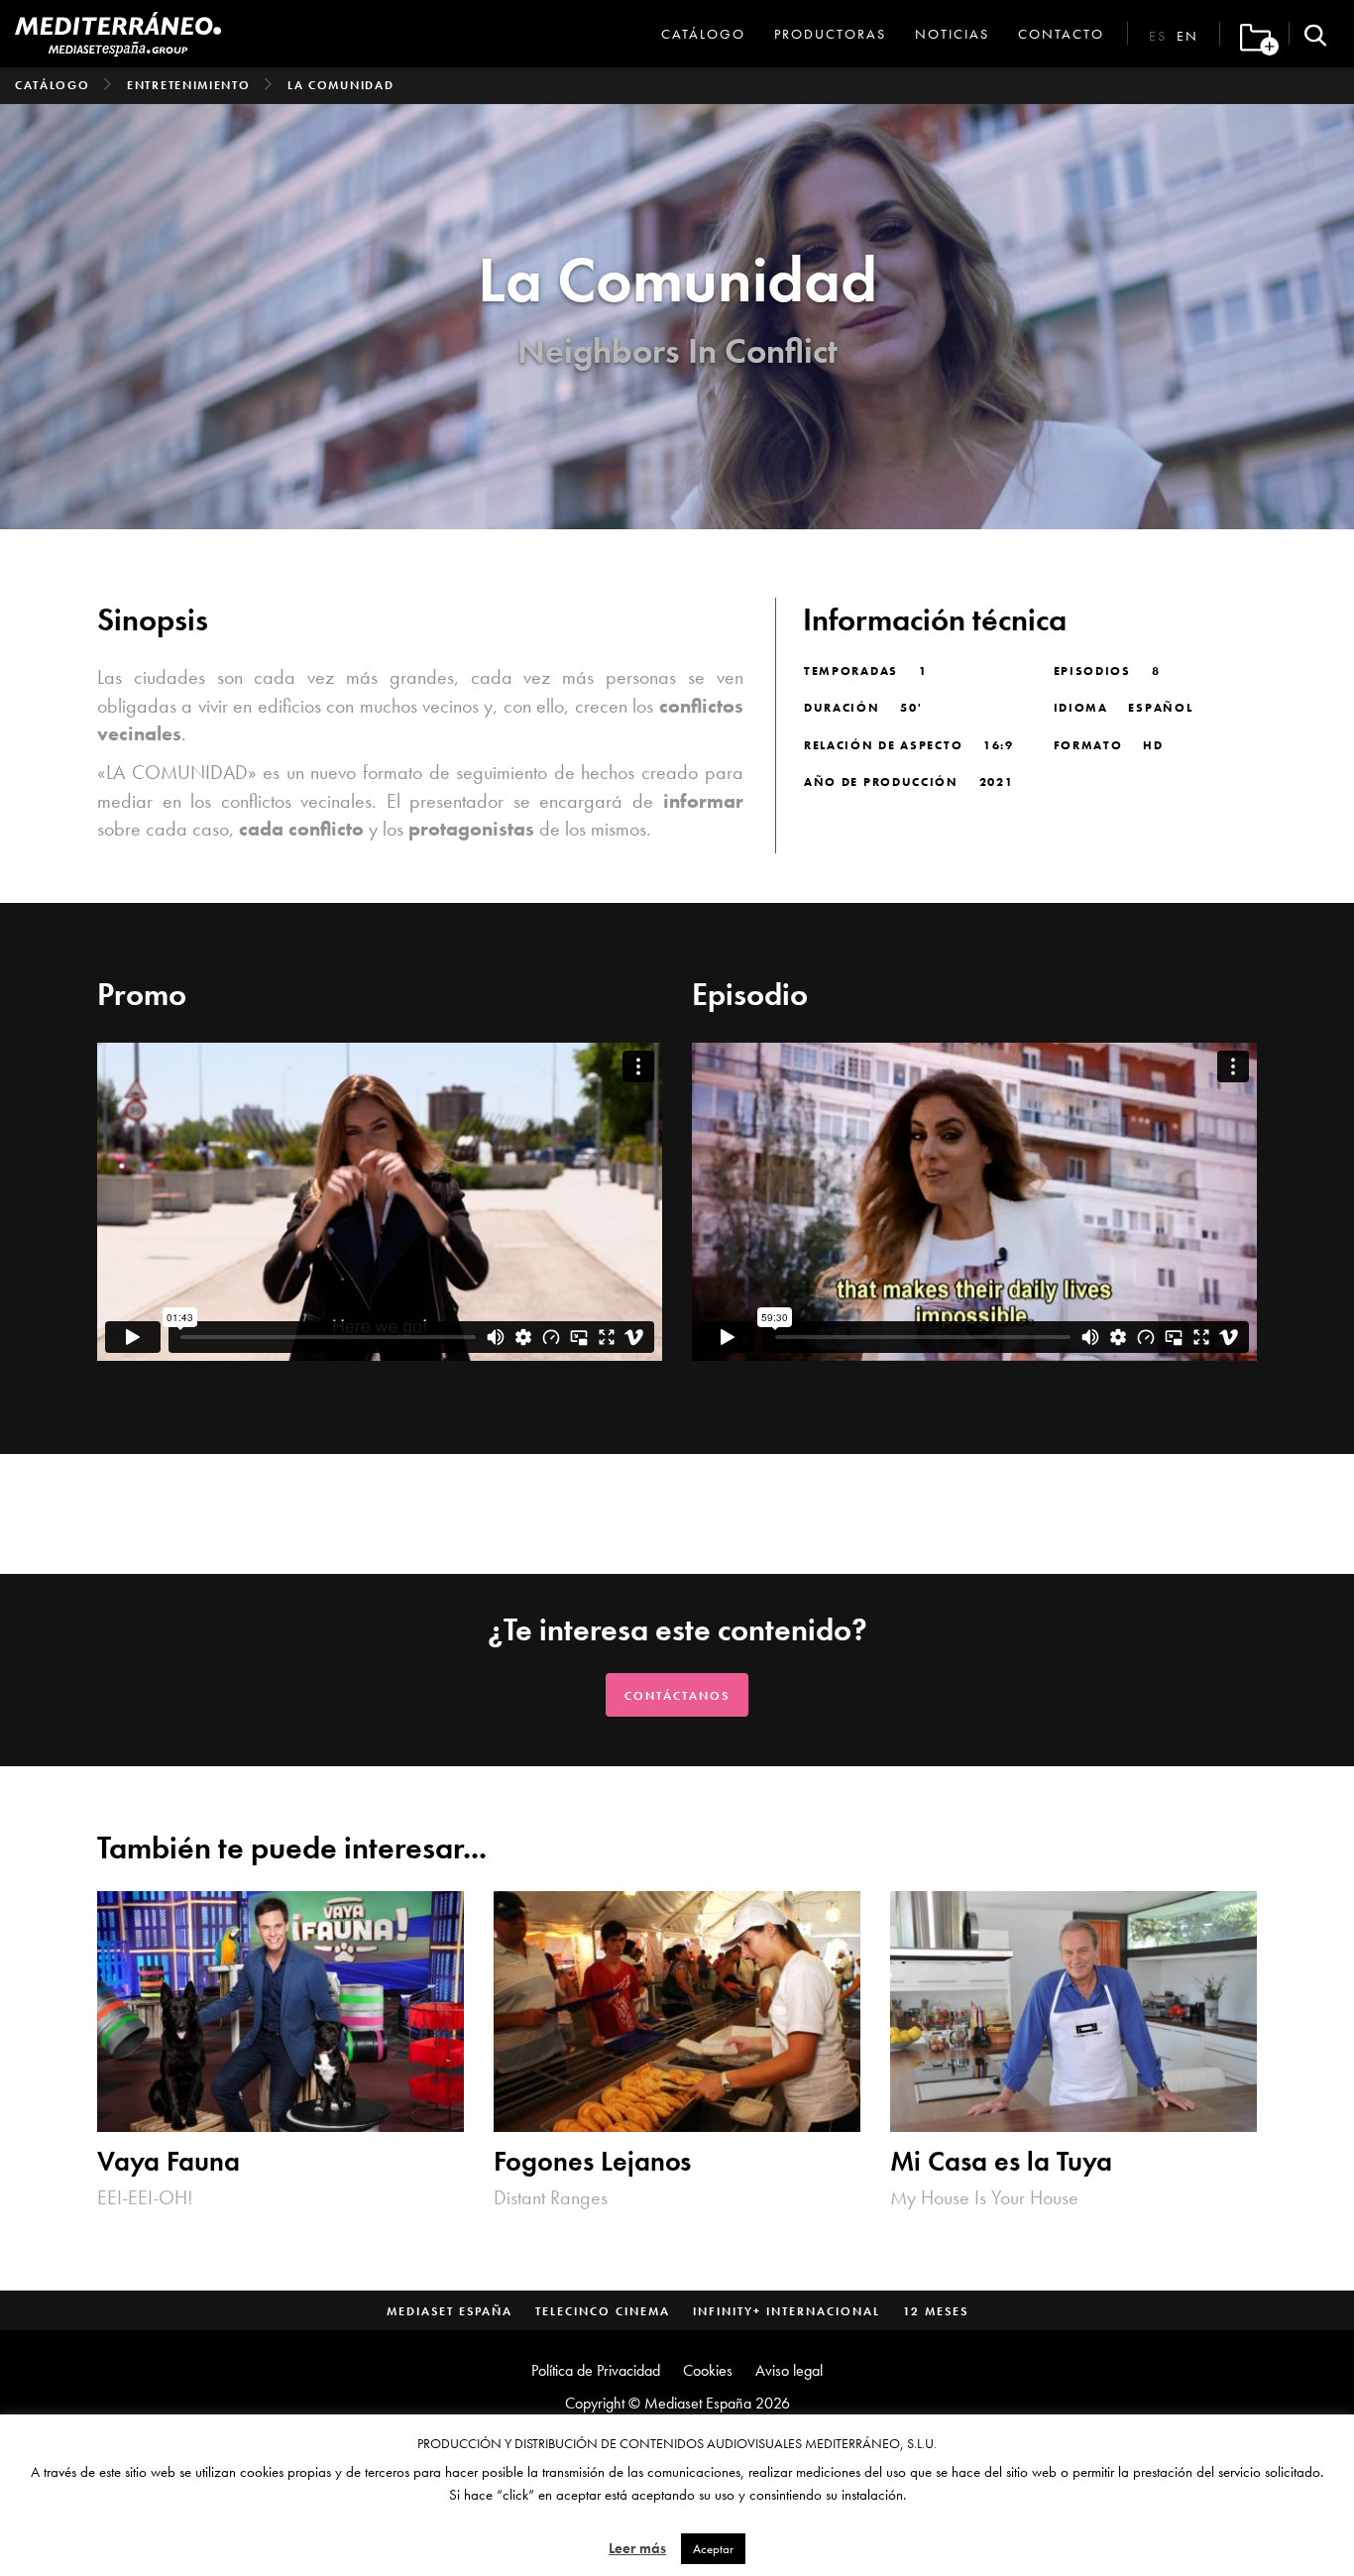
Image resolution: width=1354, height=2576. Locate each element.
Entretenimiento (189, 85)
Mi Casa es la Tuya (1001, 2162)
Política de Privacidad (596, 2370)
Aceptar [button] (713, 2549)
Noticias (952, 34)
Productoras (830, 34)
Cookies (708, 2370)
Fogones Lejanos (592, 2162)
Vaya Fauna (169, 2162)
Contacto (1061, 34)
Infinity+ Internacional (787, 2311)
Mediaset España (450, 2311)
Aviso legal (789, 2370)
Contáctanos (677, 1696)
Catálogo (703, 34)
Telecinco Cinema (603, 2311)
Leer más (637, 2548)
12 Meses (936, 2311)
